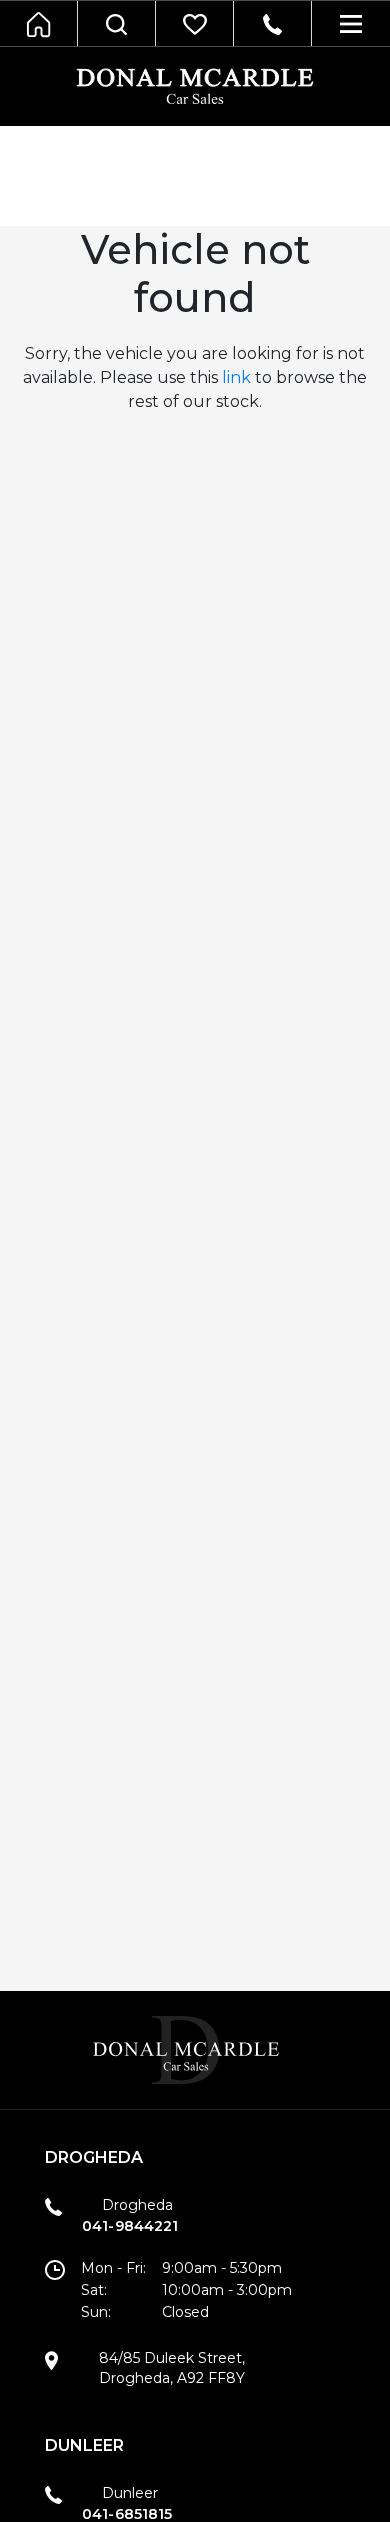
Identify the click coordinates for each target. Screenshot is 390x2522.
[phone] (272, 23)
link (236, 377)
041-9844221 (130, 2226)
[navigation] (116, 23)
